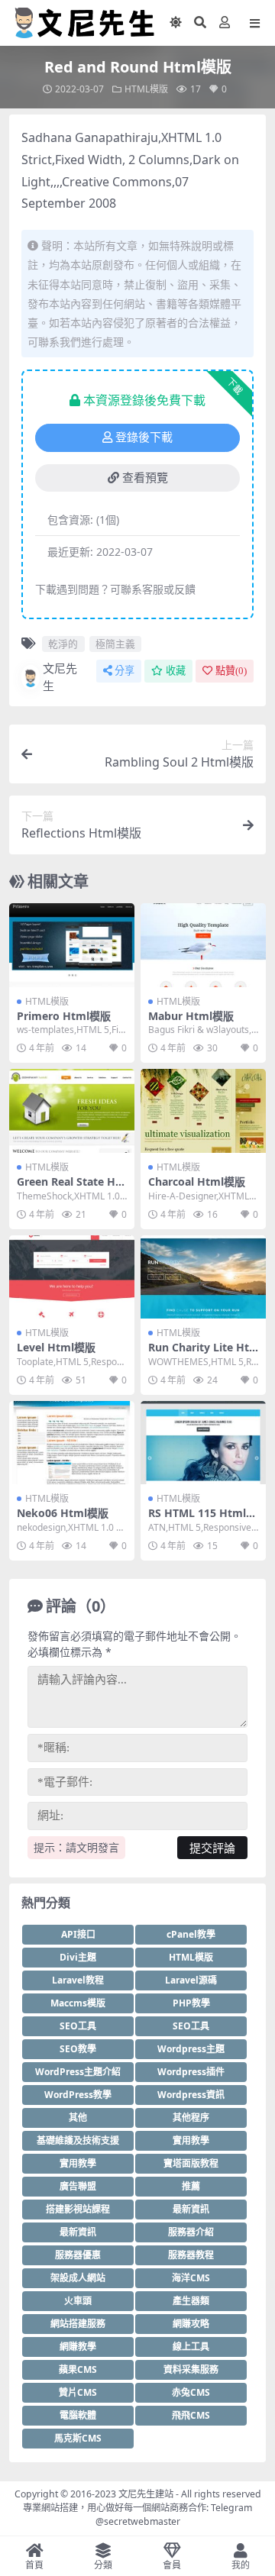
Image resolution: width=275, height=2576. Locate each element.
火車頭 (78, 2301)
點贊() (231, 671)
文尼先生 (60, 677)
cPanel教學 (191, 1934)
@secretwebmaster (138, 2521)
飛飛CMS (191, 2415)
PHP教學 (191, 2003)
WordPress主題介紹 (78, 2072)
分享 (125, 671)
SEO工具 (78, 2026)
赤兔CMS (191, 2392)
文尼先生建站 (146, 2494)
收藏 (176, 671)
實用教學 (191, 2140)
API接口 (78, 1934)
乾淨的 (63, 644)
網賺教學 (78, 2347)
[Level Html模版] (72, 1277)
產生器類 (191, 2301)
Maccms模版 (78, 2003)
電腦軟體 (78, 2415)
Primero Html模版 (64, 1016)
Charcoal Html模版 (197, 1181)
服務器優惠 (78, 2255)
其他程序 (191, 2118)
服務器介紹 (191, 2232)
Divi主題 (78, 1957)
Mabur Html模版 (191, 1016)
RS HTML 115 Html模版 (202, 1519)
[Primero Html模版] (72, 945)
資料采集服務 (191, 2369)
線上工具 (191, 2347)
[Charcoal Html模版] (203, 1110)
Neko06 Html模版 (63, 1513)
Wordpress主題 (191, 2049)
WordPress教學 (78, 2095)
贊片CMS (78, 2392)
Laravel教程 (78, 1980)
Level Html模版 (56, 1347)
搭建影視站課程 (78, 2209)
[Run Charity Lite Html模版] (203, 1277)
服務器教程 (191, 2255)
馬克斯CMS (78, 2438)
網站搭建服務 (78, 2324)
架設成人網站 (78, 2278)
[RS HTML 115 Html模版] (203, 1443)
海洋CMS (191, 2278)
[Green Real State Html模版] (72, 1110)
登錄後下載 (144, 437)
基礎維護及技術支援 (78, 2140)
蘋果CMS (78, 2369)
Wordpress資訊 (191, 2095)
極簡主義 (115, 644)
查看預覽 (145, 478)
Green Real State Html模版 (68, 1188)
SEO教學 (78, 2049)
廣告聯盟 (78, 2186)
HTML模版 (146, 89)
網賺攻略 (191, 2324)
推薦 (191, 2186)
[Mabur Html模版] (203, 945)
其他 (78, 2118)
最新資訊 (191, 2209)
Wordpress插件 (191, 2072)
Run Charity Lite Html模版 (199, 1354)
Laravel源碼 (191, 1980)
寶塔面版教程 (191, 2163)
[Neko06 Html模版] (72, 1443)
